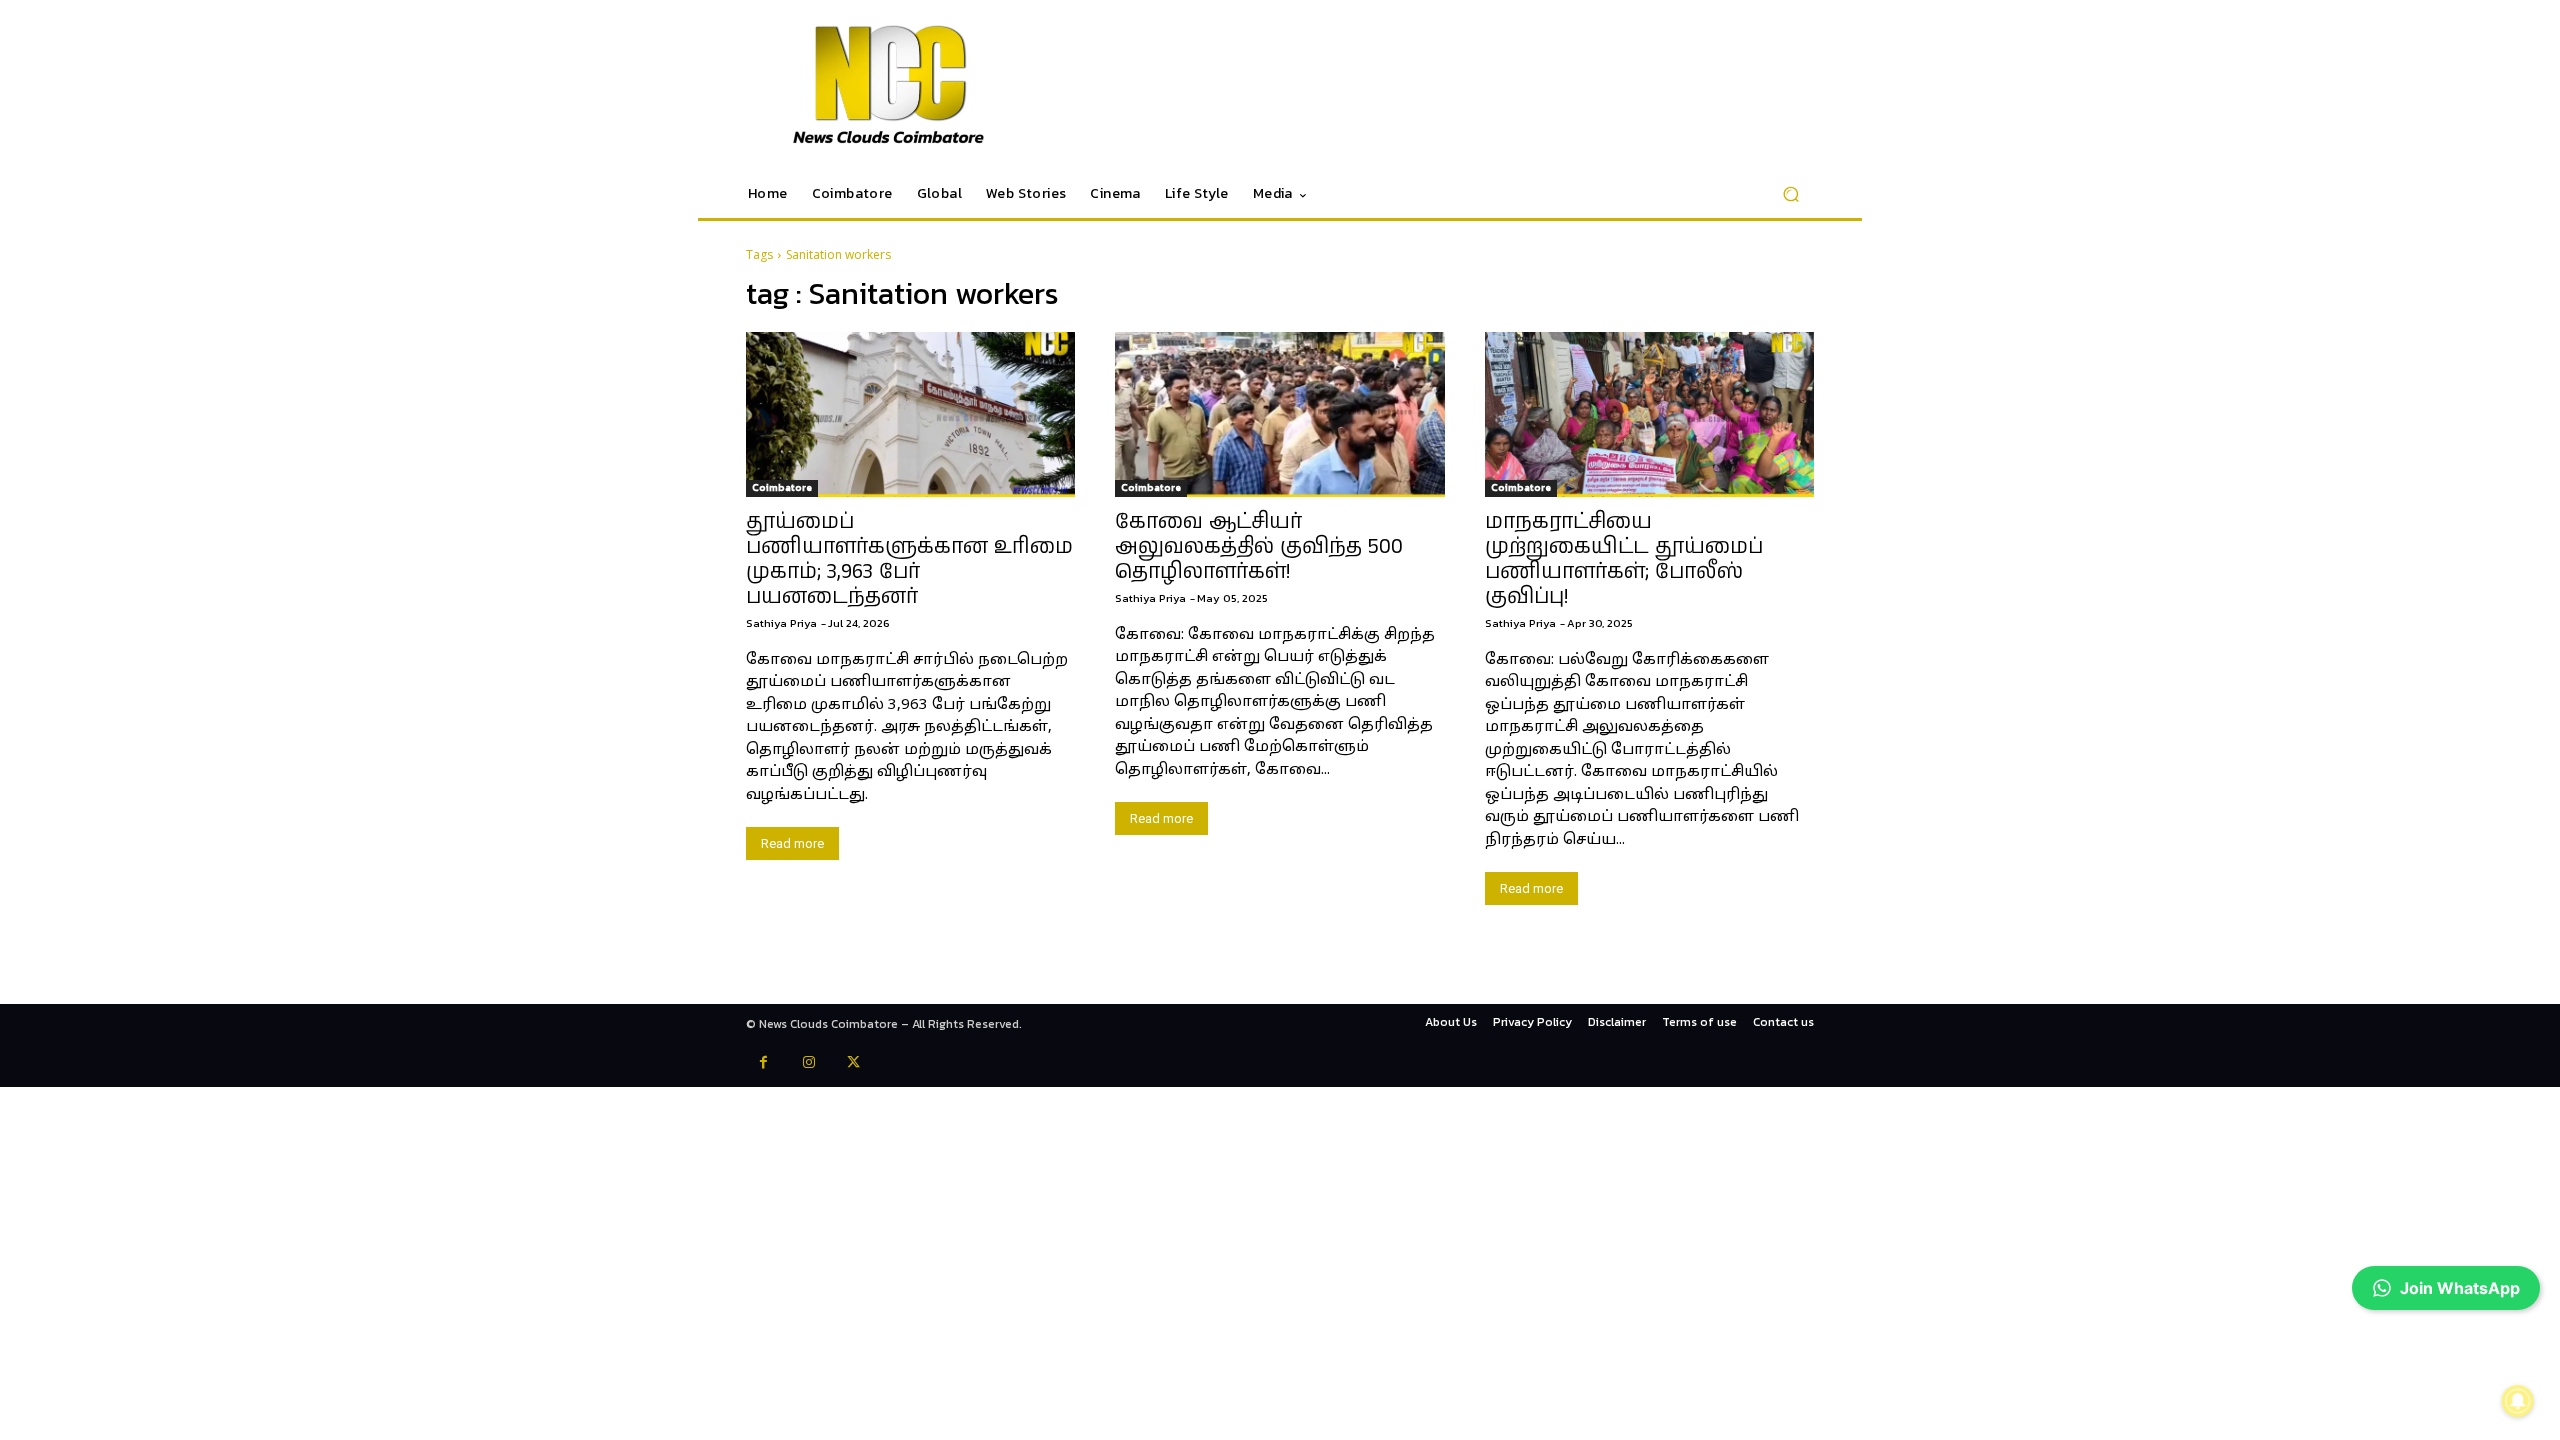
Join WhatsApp (2460, 1288)
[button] (1790, 194)
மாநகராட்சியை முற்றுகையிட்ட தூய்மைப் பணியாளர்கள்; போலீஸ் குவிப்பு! (1624, 559)
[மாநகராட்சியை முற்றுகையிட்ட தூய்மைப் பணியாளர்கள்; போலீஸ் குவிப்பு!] (1649, 414)
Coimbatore (782, 487)
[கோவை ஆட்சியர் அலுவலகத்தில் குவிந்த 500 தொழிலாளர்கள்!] (1279, 414)
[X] (853, 1064)
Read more (792, 843)
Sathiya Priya (781, 623)
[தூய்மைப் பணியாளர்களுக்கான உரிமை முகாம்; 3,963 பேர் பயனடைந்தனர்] (910, 414)
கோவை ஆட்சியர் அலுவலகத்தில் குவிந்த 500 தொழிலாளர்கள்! (1259, 547)
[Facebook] (763, 1064)
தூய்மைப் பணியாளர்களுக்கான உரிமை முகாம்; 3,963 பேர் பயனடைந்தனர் (909, 559)
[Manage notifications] (2518, 1401)
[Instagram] (808, 1064)
